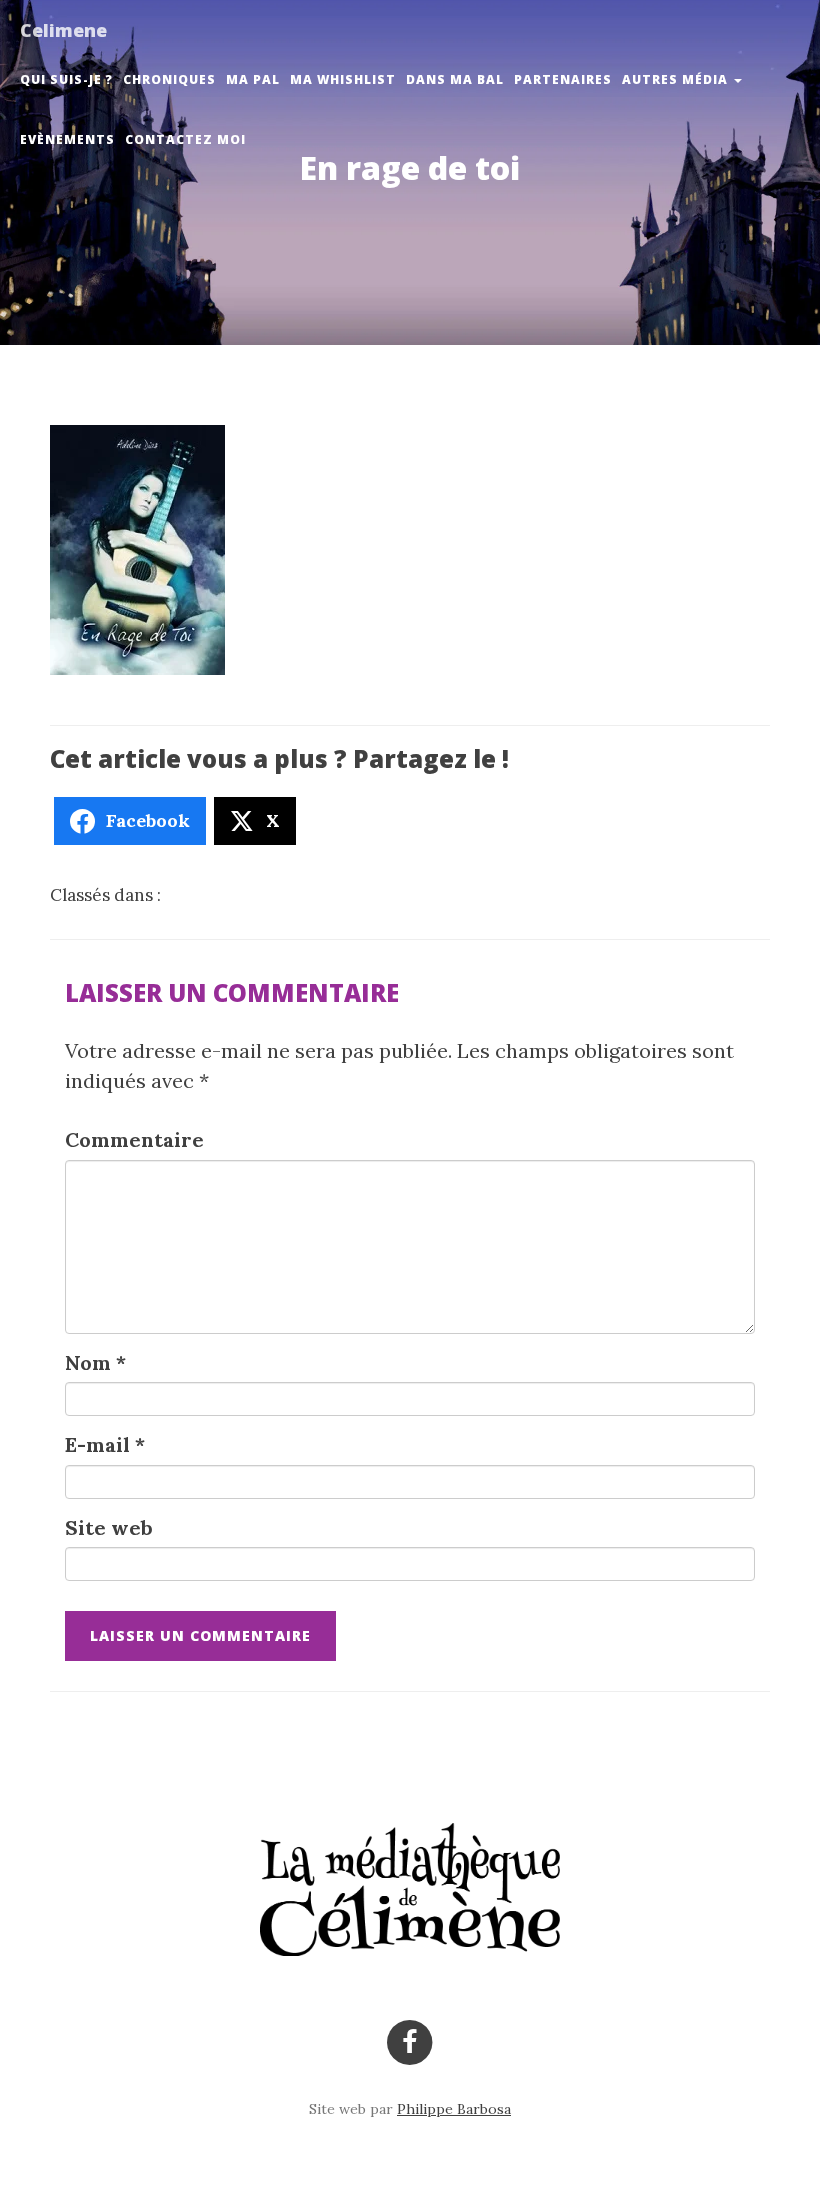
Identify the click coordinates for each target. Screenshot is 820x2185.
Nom (95, 1362)
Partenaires (563, 79)
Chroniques (169, 79)
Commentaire (134, 1139)
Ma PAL (253, 79)
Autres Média (677, 79)
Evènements (67, 139)
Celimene (63, 30)
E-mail (105, 1444)
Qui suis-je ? (66, 79)
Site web (109, 1527)
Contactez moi (185, 139)
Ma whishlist (343, 79)
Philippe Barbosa (454, 2109)
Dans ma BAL (455, 79)
